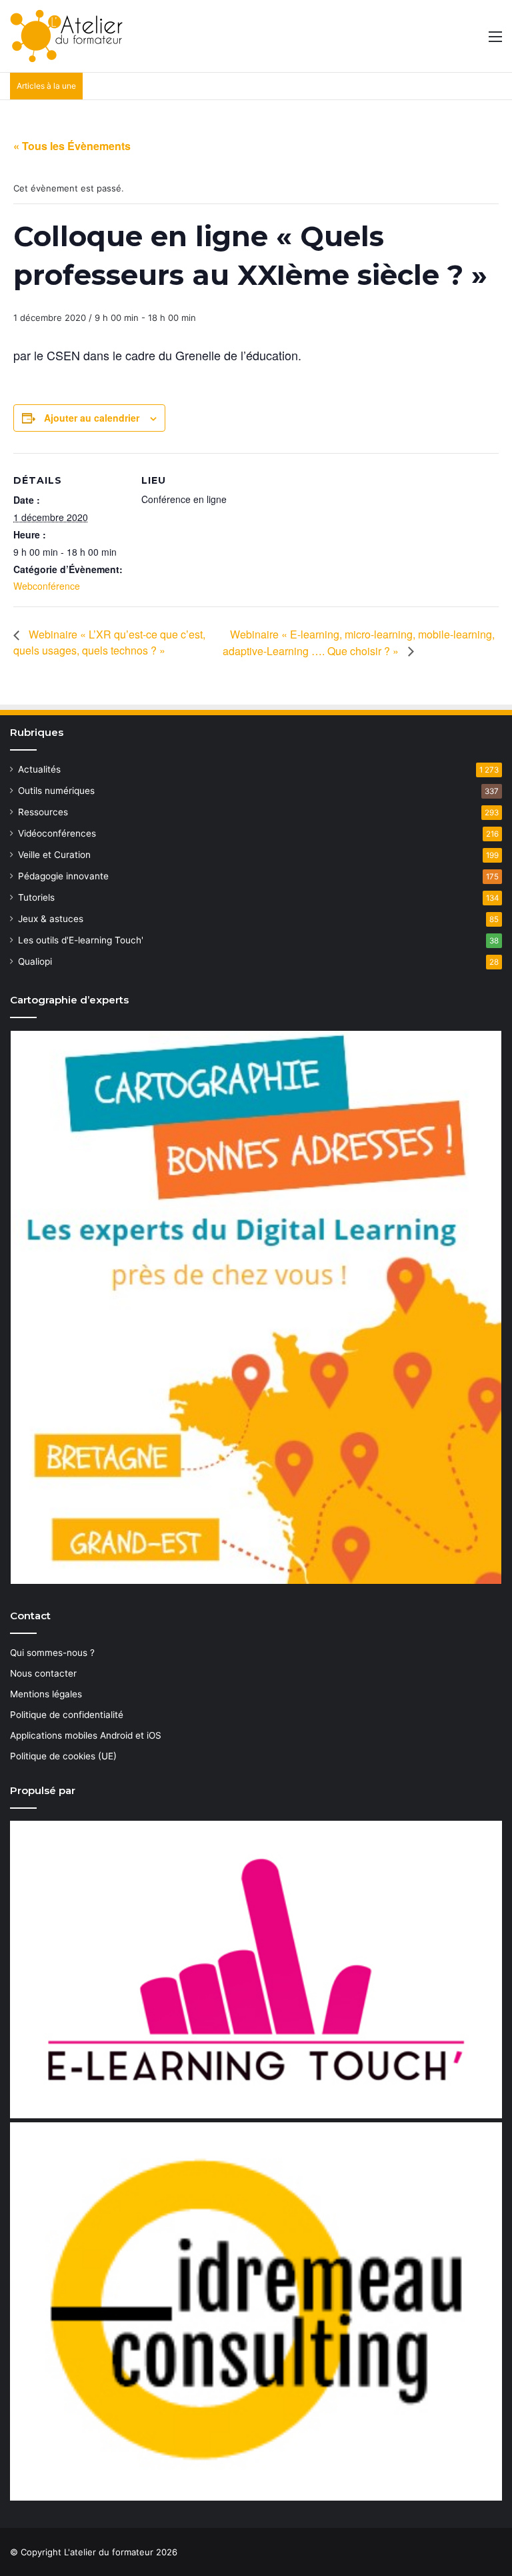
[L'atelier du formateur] (66, 36)
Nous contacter (43, 1673)
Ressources (43, 812)
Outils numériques (56, 791)
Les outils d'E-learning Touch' (81, 940)
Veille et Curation (54, 855)
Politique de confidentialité (67, 1715)
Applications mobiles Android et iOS (86, 1735)
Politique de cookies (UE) (63, 1756)
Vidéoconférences (57, 833)
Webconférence (47, 586)
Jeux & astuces (51, 919)
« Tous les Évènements (72, 146)
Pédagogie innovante (63, 876)
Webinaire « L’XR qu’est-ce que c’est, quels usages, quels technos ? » (109, 642)
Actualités (39, 769)
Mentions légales (46, 1694)
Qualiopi (35, 961)
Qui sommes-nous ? (52, 1653)
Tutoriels (36, 897)
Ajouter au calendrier (92, 418)
